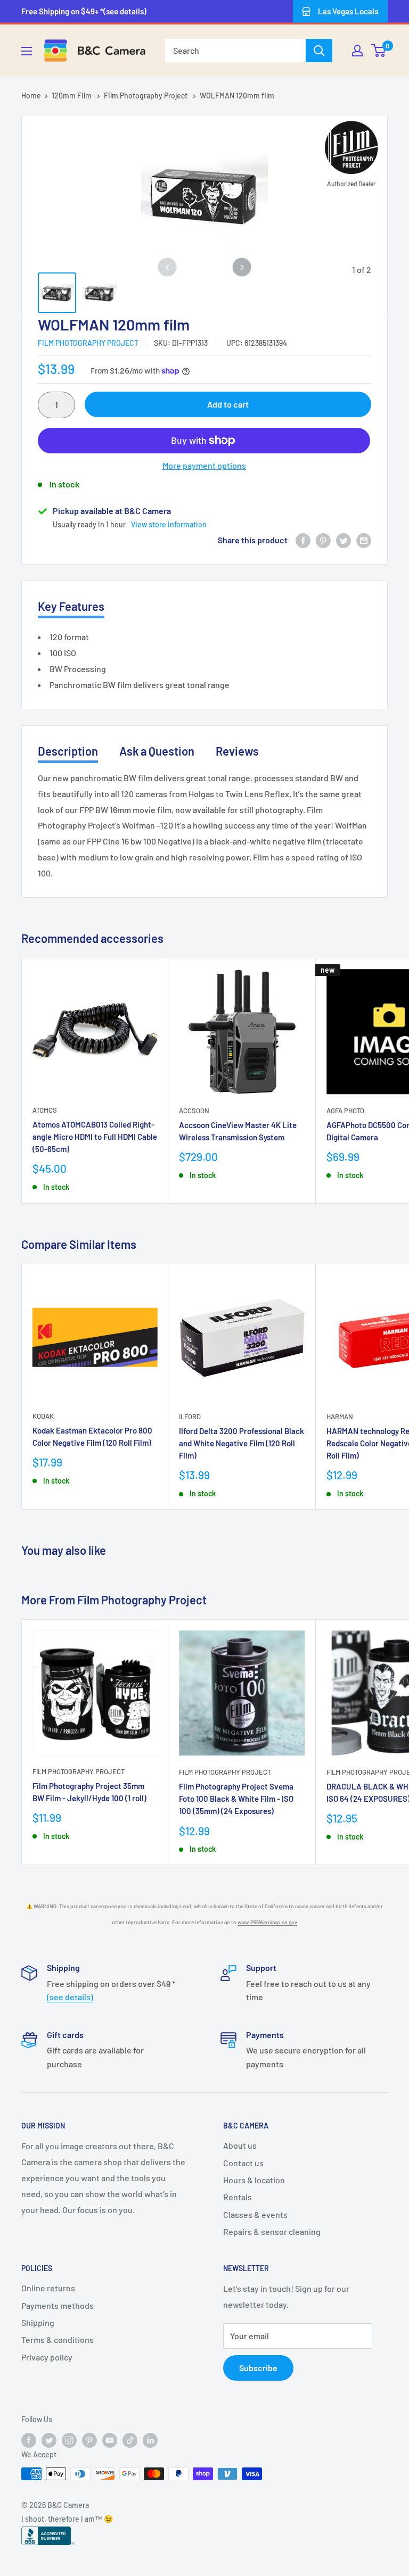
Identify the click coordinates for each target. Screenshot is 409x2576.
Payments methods (58, 2305)
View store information (169, 524)
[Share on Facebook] (303, 540)
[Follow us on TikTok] (130, 2440)
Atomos (45, 1110)
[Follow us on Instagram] (69, 2440)
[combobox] (235, 51)
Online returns (48, 2288)
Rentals (238, 2197)
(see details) (70, 1997)
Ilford (190, 1417)
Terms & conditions (58, 2339)
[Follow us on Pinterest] (89, 2440)
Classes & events (255, 2214)
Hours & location (254, 2180)
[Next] (242, 267)
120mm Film (72, 96)
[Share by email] (364, 540)
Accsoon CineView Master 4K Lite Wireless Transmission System (238, 1131)
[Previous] (167, 267)
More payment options (204, 465)
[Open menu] (27, 51)
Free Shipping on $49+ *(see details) (84, 11)
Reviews (237, 751)
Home (31, 96)
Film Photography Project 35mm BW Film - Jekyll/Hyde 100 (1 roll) (89, 1792)
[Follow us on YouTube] (110, 2440)
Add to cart (228, 404)
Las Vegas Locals (348, 11)
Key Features (71, 606)
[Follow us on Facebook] (29, 2440)
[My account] (357, 51)
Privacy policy (47, 2357)
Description (68, 751)
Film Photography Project (146, 96)
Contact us (243, 2163)
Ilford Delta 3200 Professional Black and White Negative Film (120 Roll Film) (242, 1443)
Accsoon (194, 1111)
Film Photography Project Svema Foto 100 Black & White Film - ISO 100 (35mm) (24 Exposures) (236, 1799)
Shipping (38, 2322)
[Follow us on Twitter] (49, 2440)
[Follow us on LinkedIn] (150, 2440)
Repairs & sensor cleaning (272, 2231)
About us (240, 2145)
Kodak (43, 1416)
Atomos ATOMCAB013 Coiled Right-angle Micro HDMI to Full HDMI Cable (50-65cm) (95, 1137)
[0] (379, 51)
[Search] (319, 51)
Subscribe (258, 2368)
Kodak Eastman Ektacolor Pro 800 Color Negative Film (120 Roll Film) (92, 1436)
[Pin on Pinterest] (323, 540)
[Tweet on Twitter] (343, 540)
